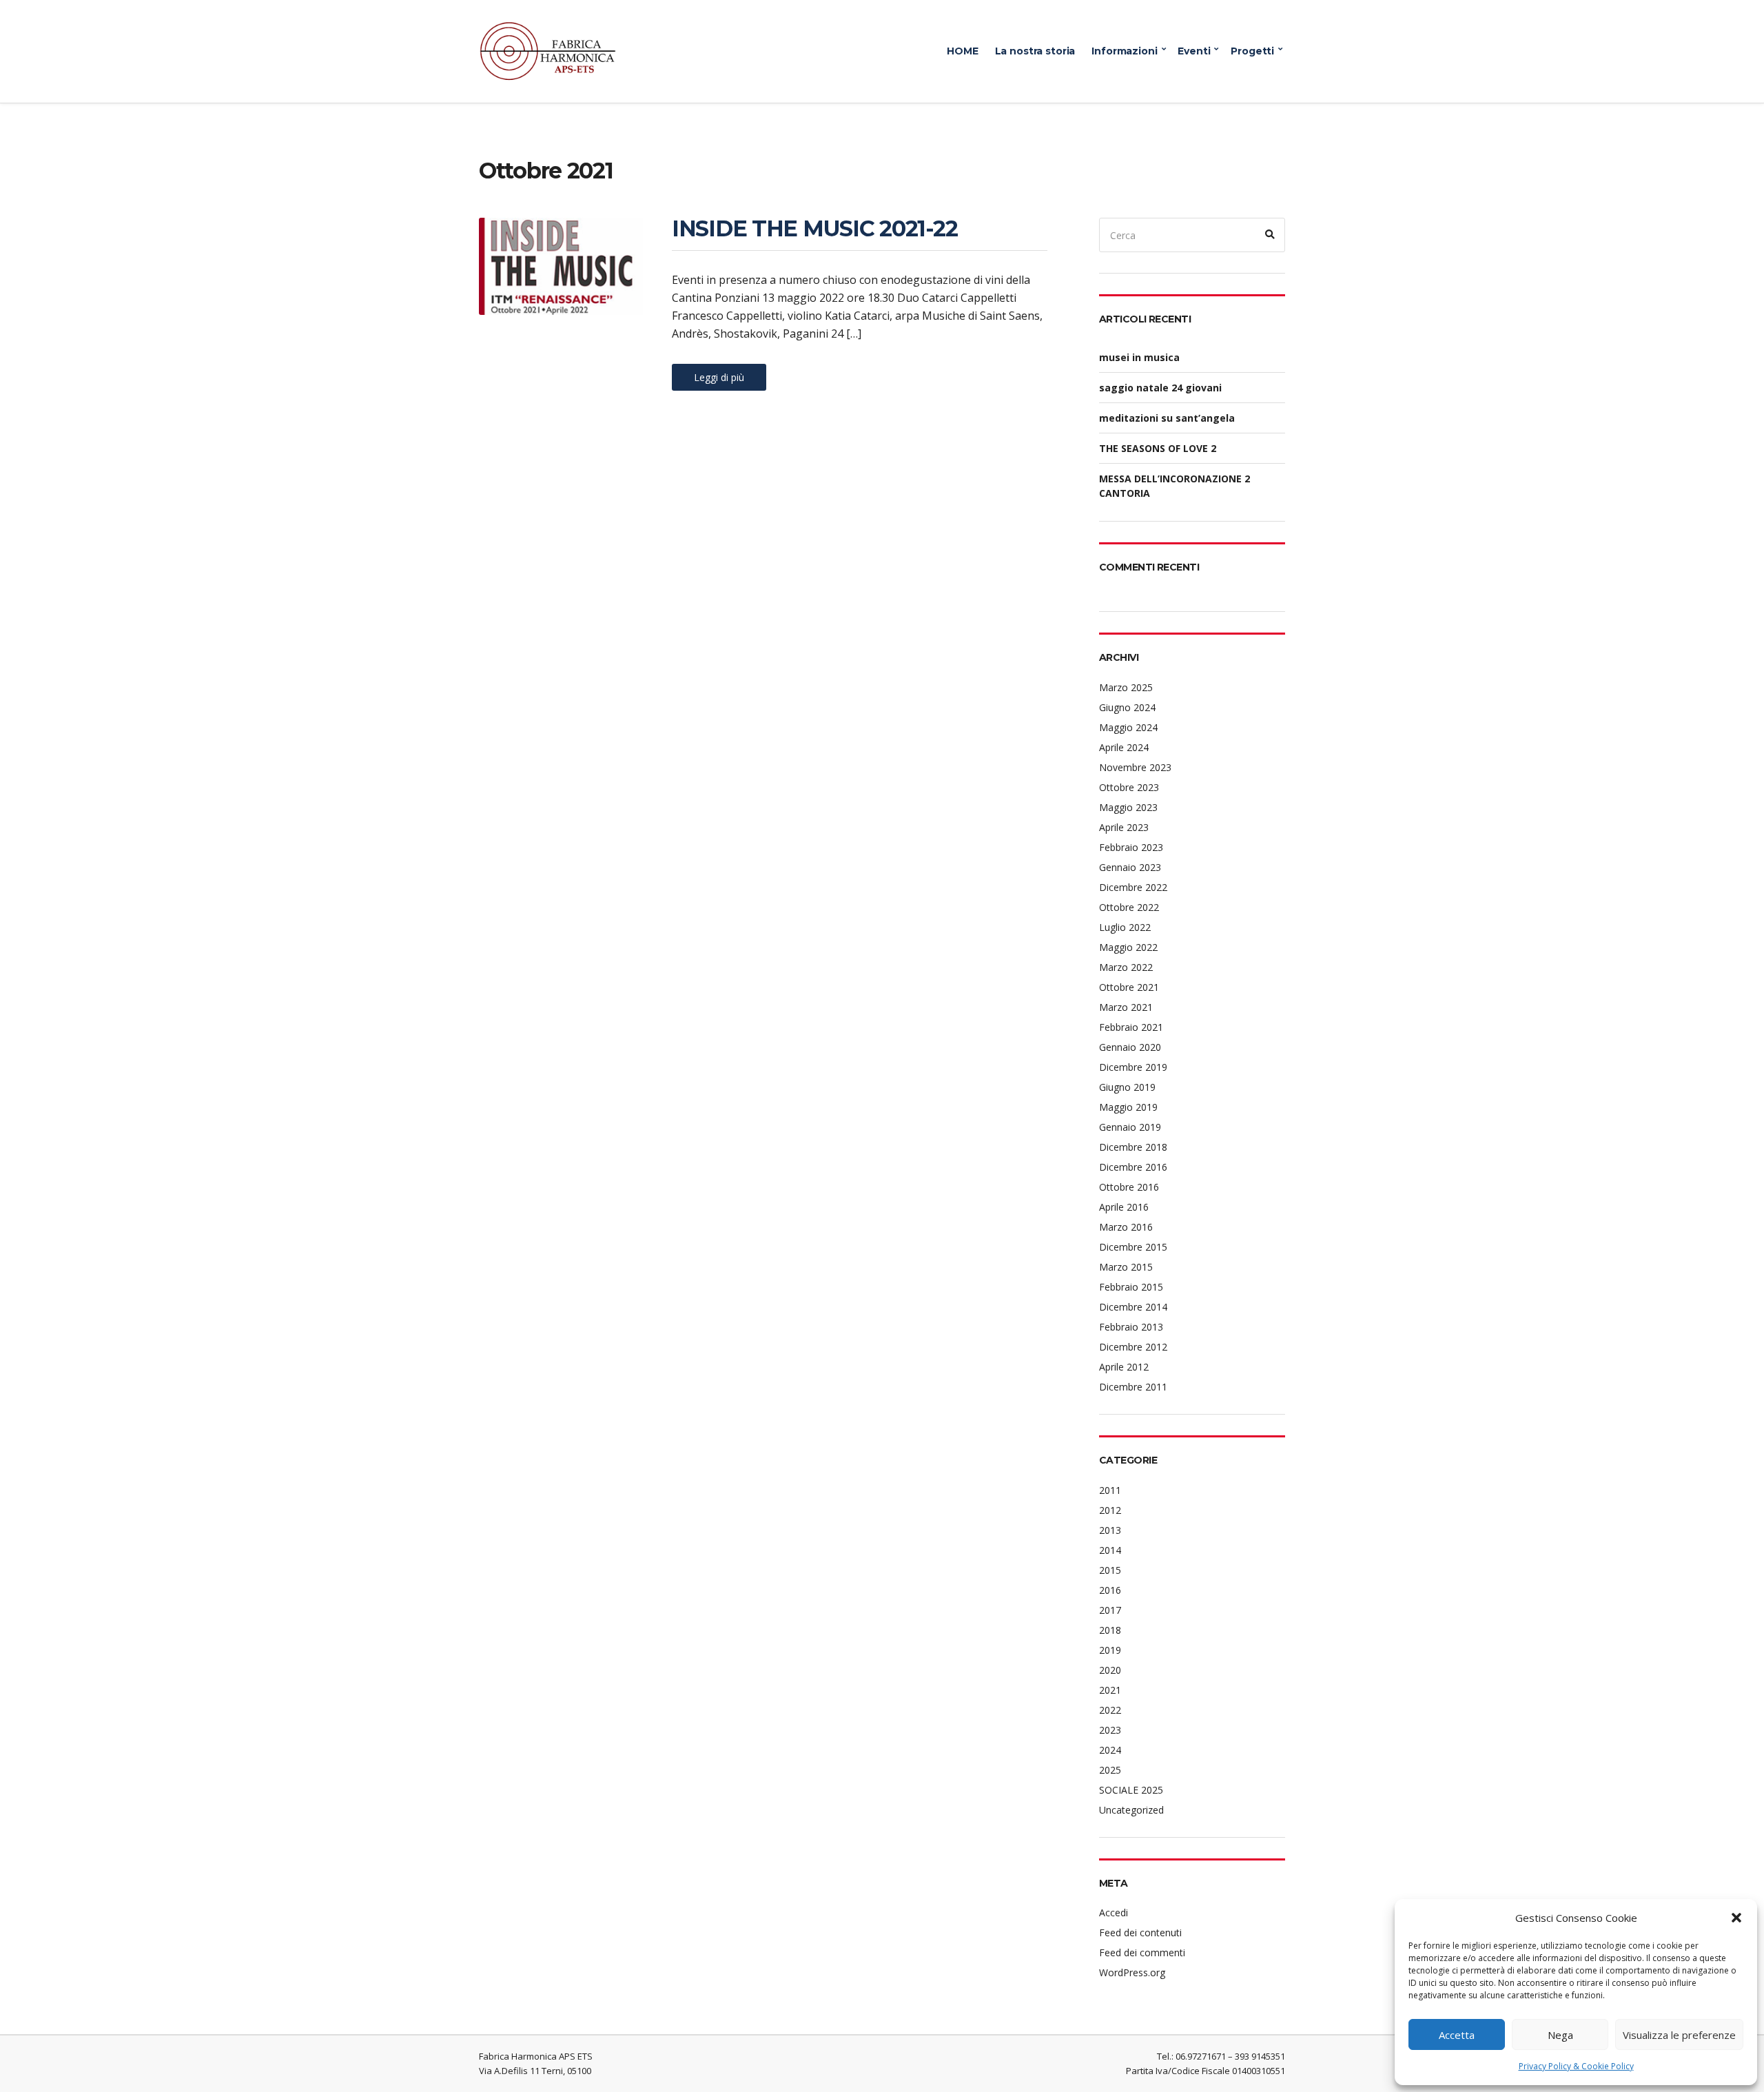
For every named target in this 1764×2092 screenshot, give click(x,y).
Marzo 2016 (1126, 1227)
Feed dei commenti (1142, 1952)
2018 (1110, 1630)
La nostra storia (1035, 51)
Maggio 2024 (1128, 727)
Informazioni (1124, 51)
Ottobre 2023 (1129, 787)
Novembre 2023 (1135, 767)
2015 (1110, 1570)
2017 (1110, 1610)
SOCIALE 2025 (1131, 1790)
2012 (1110, 1510)
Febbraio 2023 (1131, 847)
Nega (1560, 2035)
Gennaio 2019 (1130, 1127)
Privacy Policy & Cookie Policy (1576, 2066)
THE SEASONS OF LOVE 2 (1158, 448)
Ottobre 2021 (1129, 987)
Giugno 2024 (1127, 707)
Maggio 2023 (1128, 807)
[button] (1736, 1918)
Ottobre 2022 (1129, 907)
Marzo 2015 (1126, 1267)
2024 (1110, 1750)
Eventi (1194, 51)
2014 (1110, 1550)
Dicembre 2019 (1133, 1067)
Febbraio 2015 (1131, 1287)
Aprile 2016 (1124, 1207)
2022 (1110, 1710)
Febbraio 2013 (1131, 1327)
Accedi (1114, 1912)
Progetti (1252, 51)
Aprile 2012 (1124, 1367)
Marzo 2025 (1126, 687)
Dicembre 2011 (1133, 1387)
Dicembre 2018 (1133, 1147)
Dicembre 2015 (1133, 1247)
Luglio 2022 (1125, 927)
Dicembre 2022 (1133, 887)
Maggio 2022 (1128, 947)
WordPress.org (1132, 1972)
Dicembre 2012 (1133, 1347)
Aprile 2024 (1124, 747)
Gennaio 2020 (1130, 1047)
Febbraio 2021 (1131, 1027)
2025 (1110, 1770)
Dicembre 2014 (1133, 1307)
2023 (1110, 1730)
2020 (1110, 1670)
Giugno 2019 (1127, 1087)
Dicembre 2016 (1133, 1167)
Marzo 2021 (1126, 1007)
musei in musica (1139, 357)
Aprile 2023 (1124, 827)
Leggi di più (719, 377)
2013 (1110, 1530)
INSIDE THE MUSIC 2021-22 (814, 228)
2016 (1110, 1590)
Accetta (1457, 2035)
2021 (1110, 1690)
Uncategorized (1131, 1810)
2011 (1110, 1490)
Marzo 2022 (1126, 967)
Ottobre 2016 (1129, 1187)
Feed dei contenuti (1140, 1932)
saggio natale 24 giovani (1160, 388)
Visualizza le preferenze (1679, 2035)
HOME (962, 51)
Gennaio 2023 (1130, 867)
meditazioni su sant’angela (1167, 418)
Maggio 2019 (1128, 1107)
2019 (1110, 1650)
